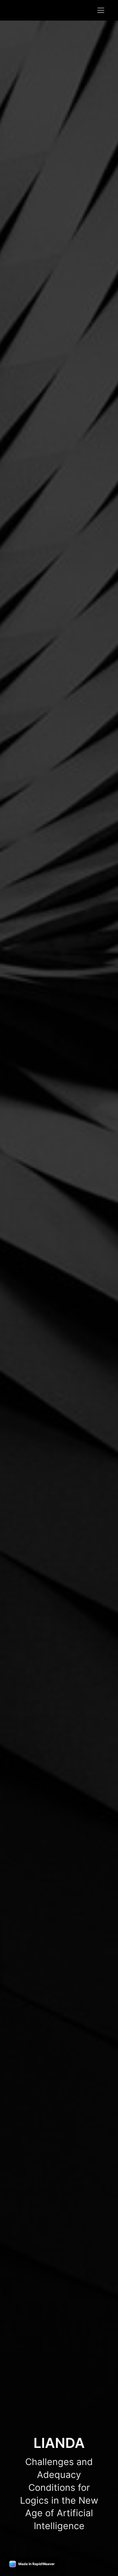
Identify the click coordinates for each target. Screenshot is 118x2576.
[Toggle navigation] (101, 10)
